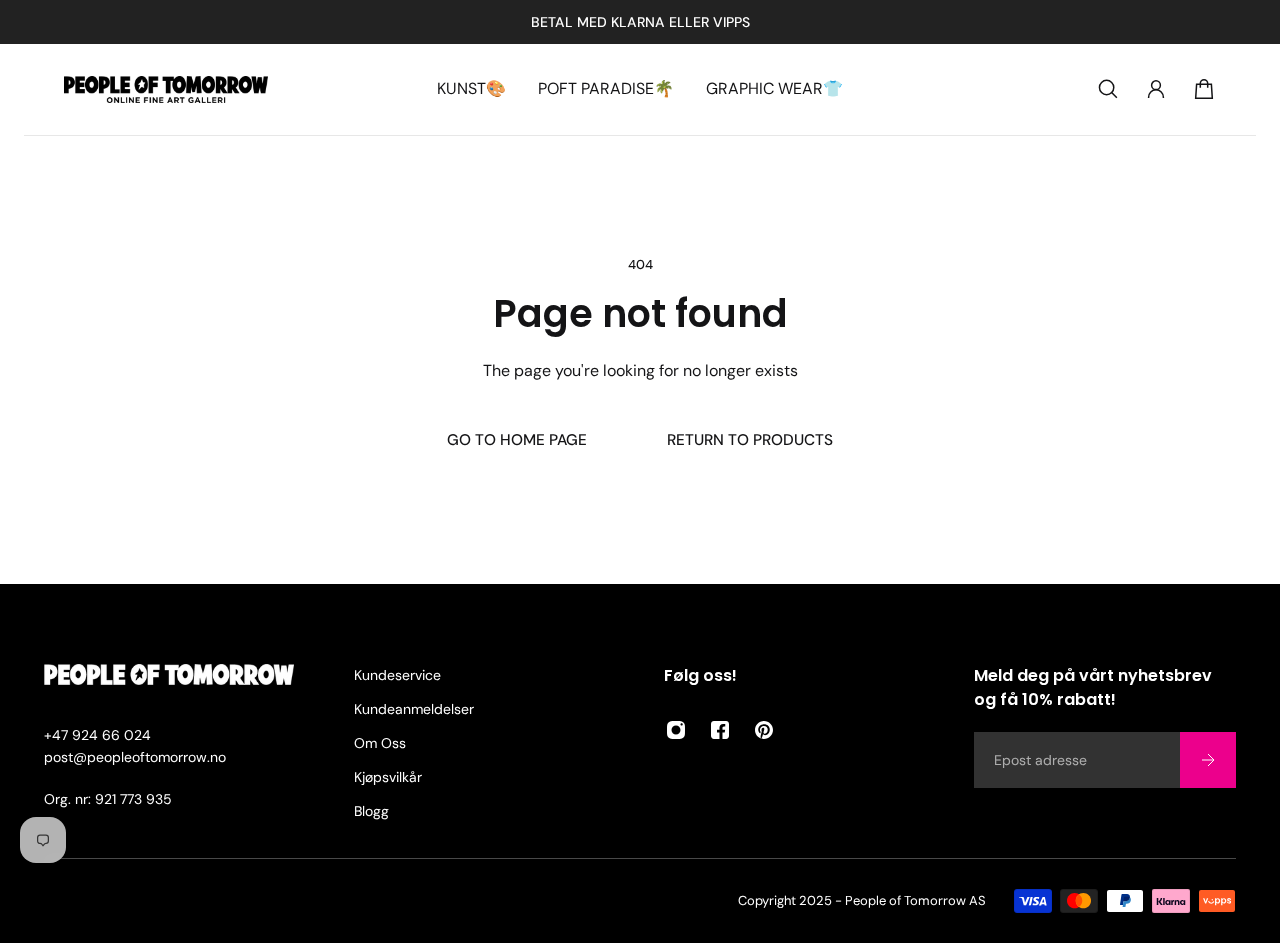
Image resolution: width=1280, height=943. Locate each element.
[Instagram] (676, 730)
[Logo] (166, 89)
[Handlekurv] (1204, 89)
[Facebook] (720, 730)
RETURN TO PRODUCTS (750, 440)
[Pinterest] (764, 730)
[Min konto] (1156, 89)
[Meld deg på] (1208, 760)
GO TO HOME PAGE (517, 440)
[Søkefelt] (1108, 89)
